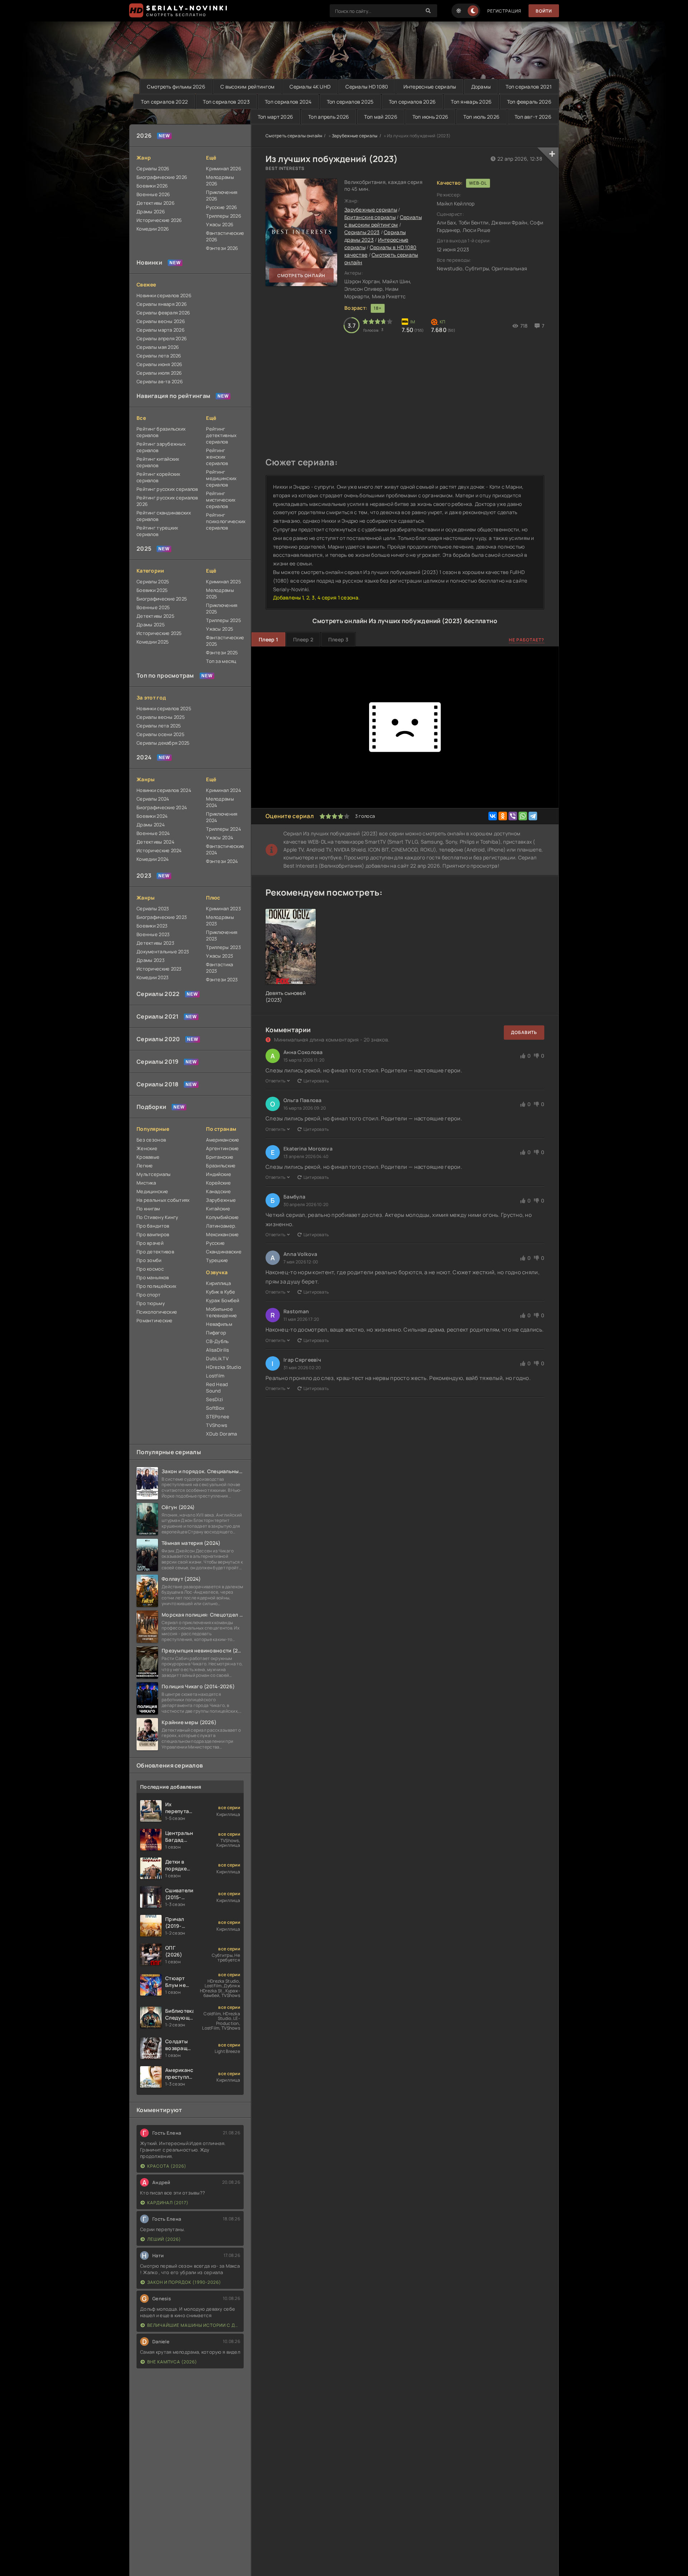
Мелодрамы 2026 (220, 180)
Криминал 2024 (224, 790)
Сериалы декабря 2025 (163, 743)
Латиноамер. (221, 1226)
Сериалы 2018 (157, 1084)
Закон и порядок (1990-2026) (184, 2282)
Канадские (218, 1191)
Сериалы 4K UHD (310, 87)
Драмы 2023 (150, 960)
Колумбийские (222, 1217)
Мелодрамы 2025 (220, 593)
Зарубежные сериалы (355, 136)
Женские (147, 1148)
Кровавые (148, 1157)
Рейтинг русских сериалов (167, 489)
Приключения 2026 (222, 195)
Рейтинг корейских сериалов (159, 477)
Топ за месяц (221, 661)
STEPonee (218, 1417)
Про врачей (150, 1243)
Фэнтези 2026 (222, 248)
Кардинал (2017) (168, 2203)
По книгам (148, 1209)
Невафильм (219, 1324)
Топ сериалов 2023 (226, 102)
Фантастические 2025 (225, 641)
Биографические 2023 (162, 917)
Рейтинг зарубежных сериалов (161, 447)
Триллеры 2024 (224, 829)
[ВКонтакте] (493, 816)
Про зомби (149, 1260)
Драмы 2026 (151, 212)
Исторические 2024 (159, 850)
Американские (223, 1140)
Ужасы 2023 (219, 956)
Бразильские (221, 1166)
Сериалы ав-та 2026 (160, 381)
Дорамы (481, 87)
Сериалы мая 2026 (158, 347)
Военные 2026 (153, 194)
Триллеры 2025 (224, 620)
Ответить (275, 1081)
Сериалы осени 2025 (161, 734)
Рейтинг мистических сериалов (221, 500)
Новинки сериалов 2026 (164, 295)
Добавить (524, 1032)
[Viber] (513, 816)
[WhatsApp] (523, 816)
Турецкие (217, 1260)
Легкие (145, 1166)
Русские (215, 1243)
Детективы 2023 (155, 943)
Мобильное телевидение (221, 1312)
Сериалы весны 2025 (161, 717)
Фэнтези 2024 (222, 861)
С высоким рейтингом (247, 87)
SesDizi (214, 1399)
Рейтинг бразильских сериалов (161, 432)
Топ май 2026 (381, 117)
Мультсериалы (154, 1174)
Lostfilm (215, 1376)
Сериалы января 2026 (162, 304)
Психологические (157, 1312)
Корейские (218, 1183)
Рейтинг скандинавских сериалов (164, 516)
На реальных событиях (163, 1200)
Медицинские (152, 1191)
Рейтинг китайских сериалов (158, 462)
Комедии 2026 (153, 229)
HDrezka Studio (224, 1367)
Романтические (155, 1320)
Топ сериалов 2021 (529, 87)
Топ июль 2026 (481, 117)
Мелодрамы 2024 (220, 802)
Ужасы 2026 (220, 224)
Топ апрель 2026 (329, 117)
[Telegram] (533, 816)
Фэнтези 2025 (222, 653)
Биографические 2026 (162, 177)
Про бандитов (153, 1226)
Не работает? (527, 640)
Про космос (150, 1269)
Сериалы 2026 (153, 169)
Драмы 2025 (151, 625)
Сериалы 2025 (153, 582)
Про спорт (149, 1295)
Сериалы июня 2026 (159, 364)
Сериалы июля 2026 (159, 373)
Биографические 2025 (162, 599)
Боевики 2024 (152, 816)
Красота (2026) (167, 2166)
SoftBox (215, 1408)
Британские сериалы (370, 217)
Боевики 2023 (152, 926)
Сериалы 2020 (158, 1039)
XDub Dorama (221, 1434)
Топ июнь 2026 (431, 117)
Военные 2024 (153, 833)
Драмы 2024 (151, 825)
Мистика (146, 1183)
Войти (544, 11)
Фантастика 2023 (219, 968)
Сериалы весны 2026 (161, 321)
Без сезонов (151, 1140)
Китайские (218, 1209)
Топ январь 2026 (471, 102)
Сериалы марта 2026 (161, 330)
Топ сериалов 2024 (288, 102)
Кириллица (218, 1283)
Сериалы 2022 (158, 994)
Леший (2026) (164, 2239)
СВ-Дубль (217, 1341)
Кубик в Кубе (221, 1292)
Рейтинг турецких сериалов (157, 531)
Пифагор (216, 1333)
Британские (220, 1157)
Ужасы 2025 (220, 629)
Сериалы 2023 (153, 909)
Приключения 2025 (222, 608)
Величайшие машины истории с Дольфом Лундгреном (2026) (194, 2325)
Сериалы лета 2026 (159, 356)
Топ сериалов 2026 (412, 102)
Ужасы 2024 (220, 838)
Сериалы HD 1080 (367, 87)
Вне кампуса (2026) (172, 2362)
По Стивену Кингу (157, 1217)
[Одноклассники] (503, 816)
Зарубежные (221, 1200)
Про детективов (155, 1252)
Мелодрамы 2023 (220, 920)
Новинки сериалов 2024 (164, 790)
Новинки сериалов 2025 (164, 708)
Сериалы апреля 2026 (162, 338)
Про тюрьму (151, 1303)
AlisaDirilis (218, 1350)
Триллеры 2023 (223, 947)
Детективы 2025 (156, 616)
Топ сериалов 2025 (350, 102)
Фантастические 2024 (225, 849)
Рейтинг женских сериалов (217, 457)
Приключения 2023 (222, 935)
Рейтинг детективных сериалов (221, 435)
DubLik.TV (217, 1358)
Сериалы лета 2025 (159, 726)
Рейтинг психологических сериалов (225, 521)
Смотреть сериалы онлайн (294, 136)
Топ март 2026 (276, 117)
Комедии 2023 (152, 977)
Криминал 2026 (224, 169)
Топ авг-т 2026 (533, 117)
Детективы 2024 (156, 842)
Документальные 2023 (163, 952)
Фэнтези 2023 (222, 979)
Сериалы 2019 (157, 1062)
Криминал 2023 (223, 909)
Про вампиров (153, 1234)
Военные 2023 (153, 934)
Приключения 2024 (222, 817)
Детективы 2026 (156, 203)
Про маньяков (153, 1277)
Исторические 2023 (159, 969)
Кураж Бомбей (223, 1300)
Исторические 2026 (159, 220)
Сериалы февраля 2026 (163, 313)
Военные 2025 (153, 607)
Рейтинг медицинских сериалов (221, 478)
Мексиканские (222, 1234)
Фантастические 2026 (225, 236)
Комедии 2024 (153, 859)
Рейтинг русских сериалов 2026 (167, 501)
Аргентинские (222, 1148)
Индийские (219, 1174)
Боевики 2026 (152, 186)
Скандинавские (224, 1252)
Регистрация (504, 11)
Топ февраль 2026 (529, 102)
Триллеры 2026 (224, 216)
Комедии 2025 (153, 642)
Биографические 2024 (162, 807)
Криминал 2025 (224, 582)
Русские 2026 (221, 207)
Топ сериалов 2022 (164, 102)
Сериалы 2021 (157, 1016)
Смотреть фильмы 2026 (176, 87)
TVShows (217, 1425)
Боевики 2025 (152, 590)
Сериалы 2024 (153, 799)
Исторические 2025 (159, 633)
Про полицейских (156, 1286)
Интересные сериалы (430, 87)
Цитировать (316, 1081)
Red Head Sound (217, 1387)
